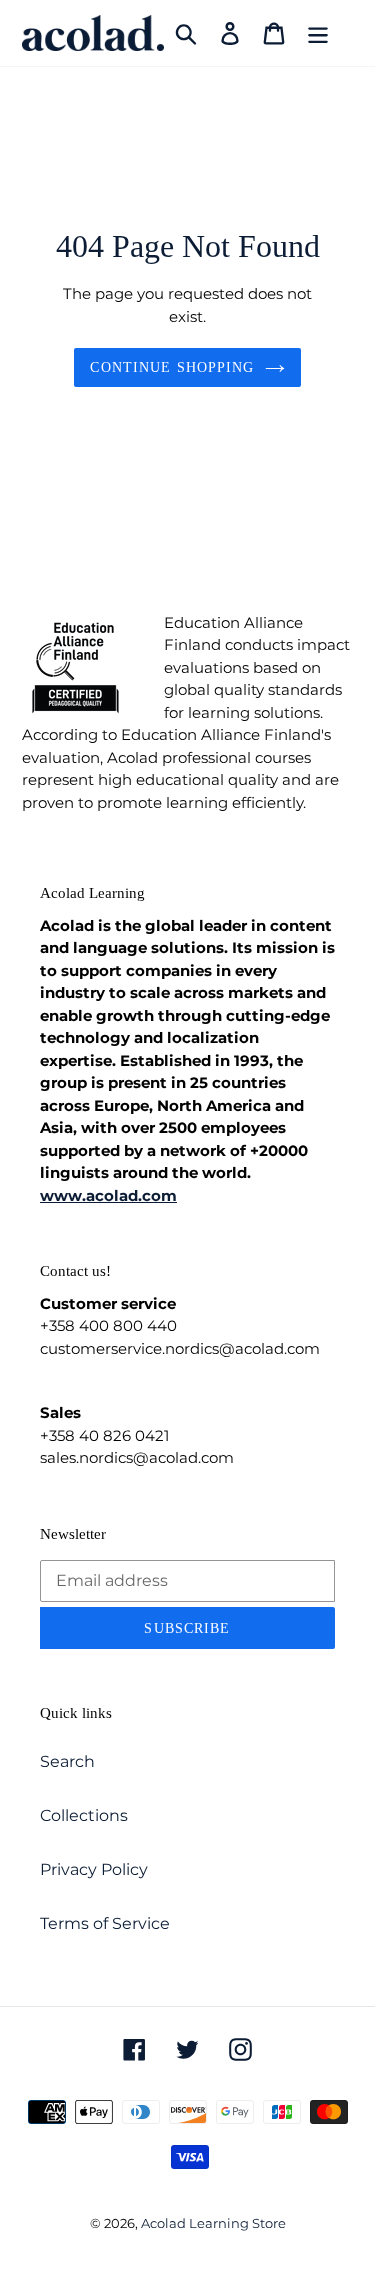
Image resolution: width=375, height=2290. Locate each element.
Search (67, 1761)
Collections (84, 1815)
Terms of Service (105, 1923)
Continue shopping (172, 367)
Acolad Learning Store (213, 2223)
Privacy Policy (94, 1869)
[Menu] (318, 33)
